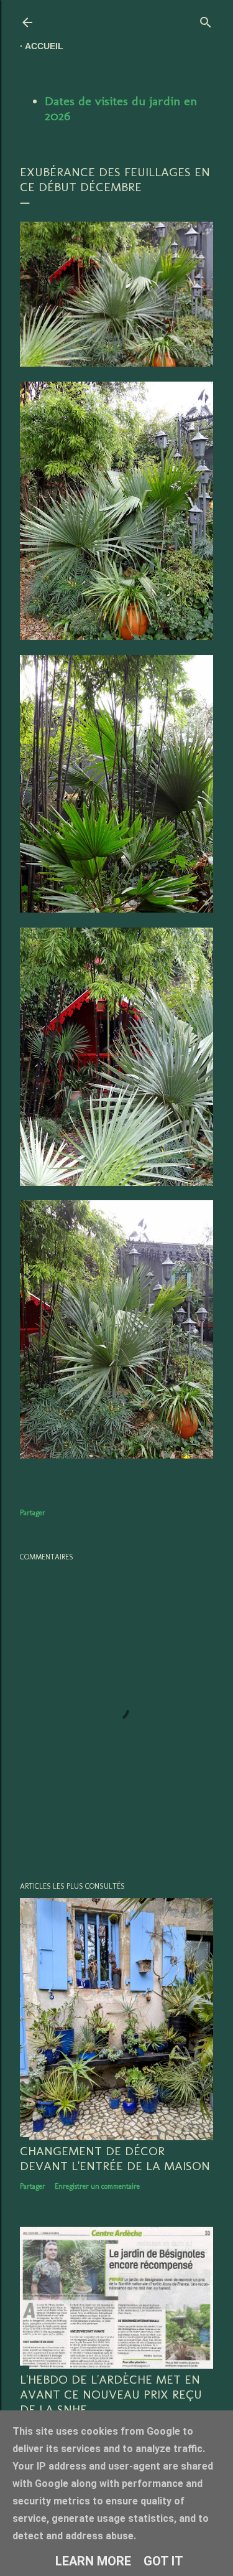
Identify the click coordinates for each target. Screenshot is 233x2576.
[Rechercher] (206, 20)
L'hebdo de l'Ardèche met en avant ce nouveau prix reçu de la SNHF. (111, 2394)
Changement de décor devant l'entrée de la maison (115, 2158)
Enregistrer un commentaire (97, 2186)
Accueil (44, 46)
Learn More (93, 2561)
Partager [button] (33, 1513)
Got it (163, 2561)
